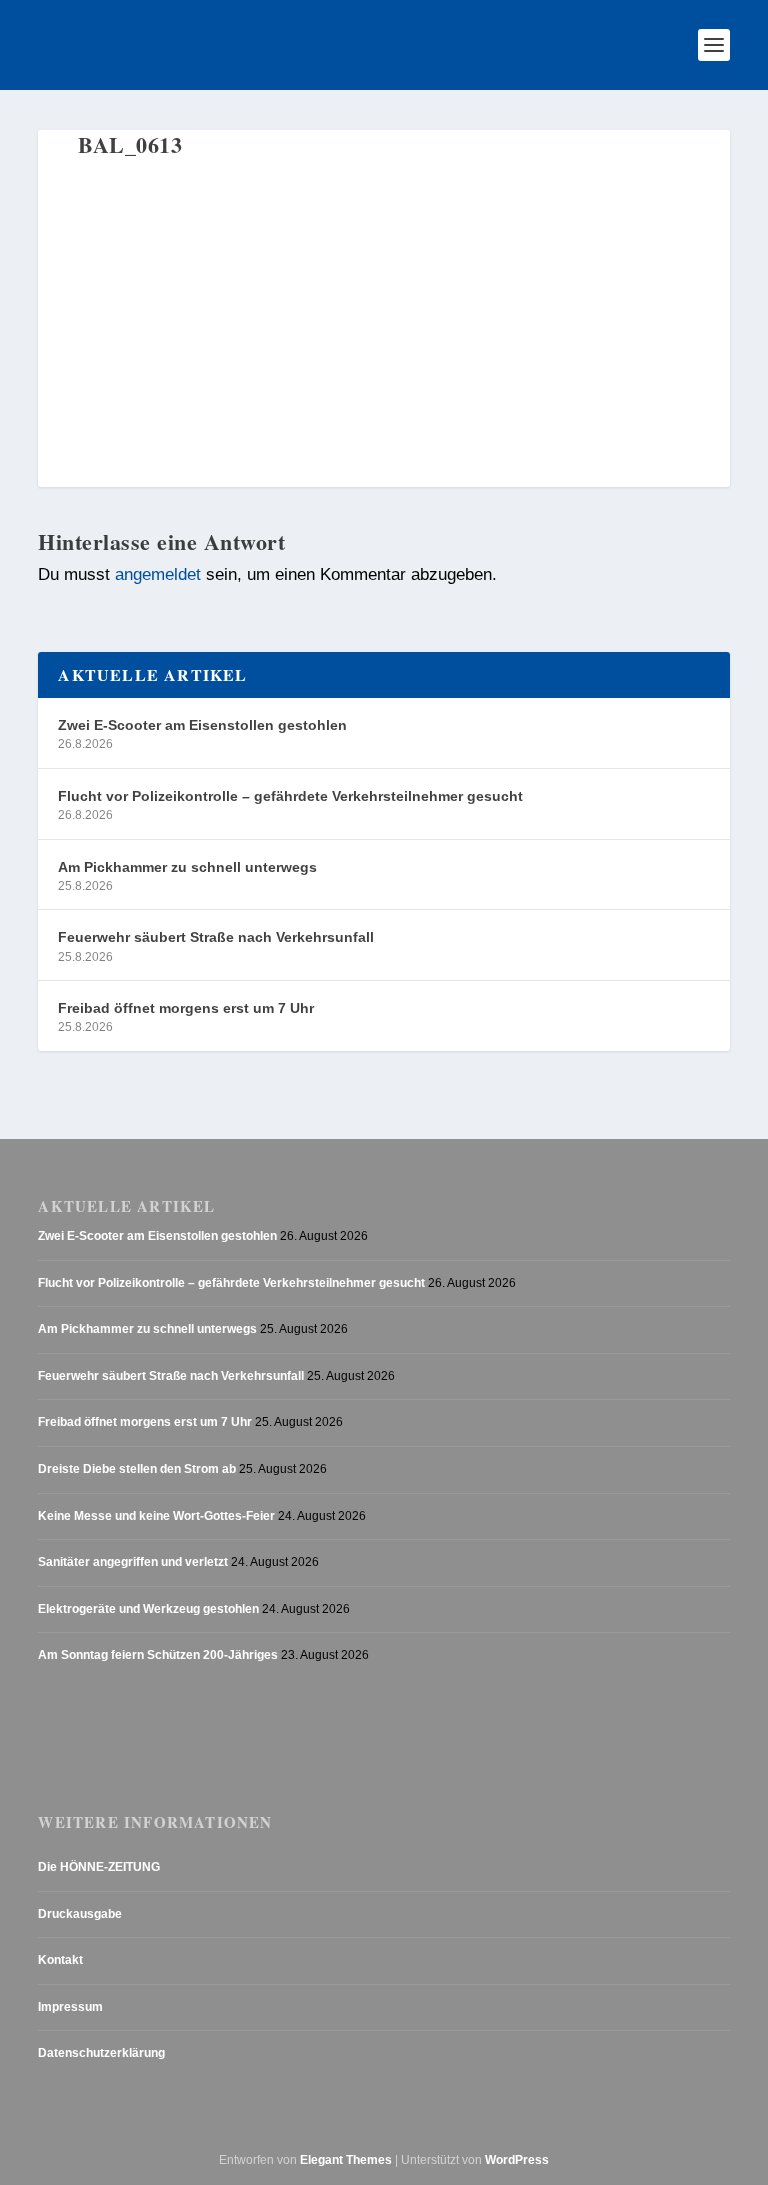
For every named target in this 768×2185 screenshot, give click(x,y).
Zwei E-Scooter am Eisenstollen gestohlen (202, 725)
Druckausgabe (80, 1914)
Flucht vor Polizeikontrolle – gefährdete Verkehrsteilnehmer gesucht (290, 796)
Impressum (70, 2007)
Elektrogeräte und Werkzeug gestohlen (148, 1609)
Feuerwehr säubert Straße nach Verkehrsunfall (216, 937)
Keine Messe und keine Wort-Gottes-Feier (156, 1516)
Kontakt (60, 1960)
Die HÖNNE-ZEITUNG (99, 1867)
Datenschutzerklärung (101, 2053)
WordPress (517, 2160)
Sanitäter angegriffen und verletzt (133, 1562)
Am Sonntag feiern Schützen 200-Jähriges (158, 1655)
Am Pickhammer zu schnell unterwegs (187, 867)
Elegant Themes (346, 2160)
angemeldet (158, 574)
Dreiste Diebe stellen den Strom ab (137, 1469)
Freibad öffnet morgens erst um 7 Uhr (186, 1008)
